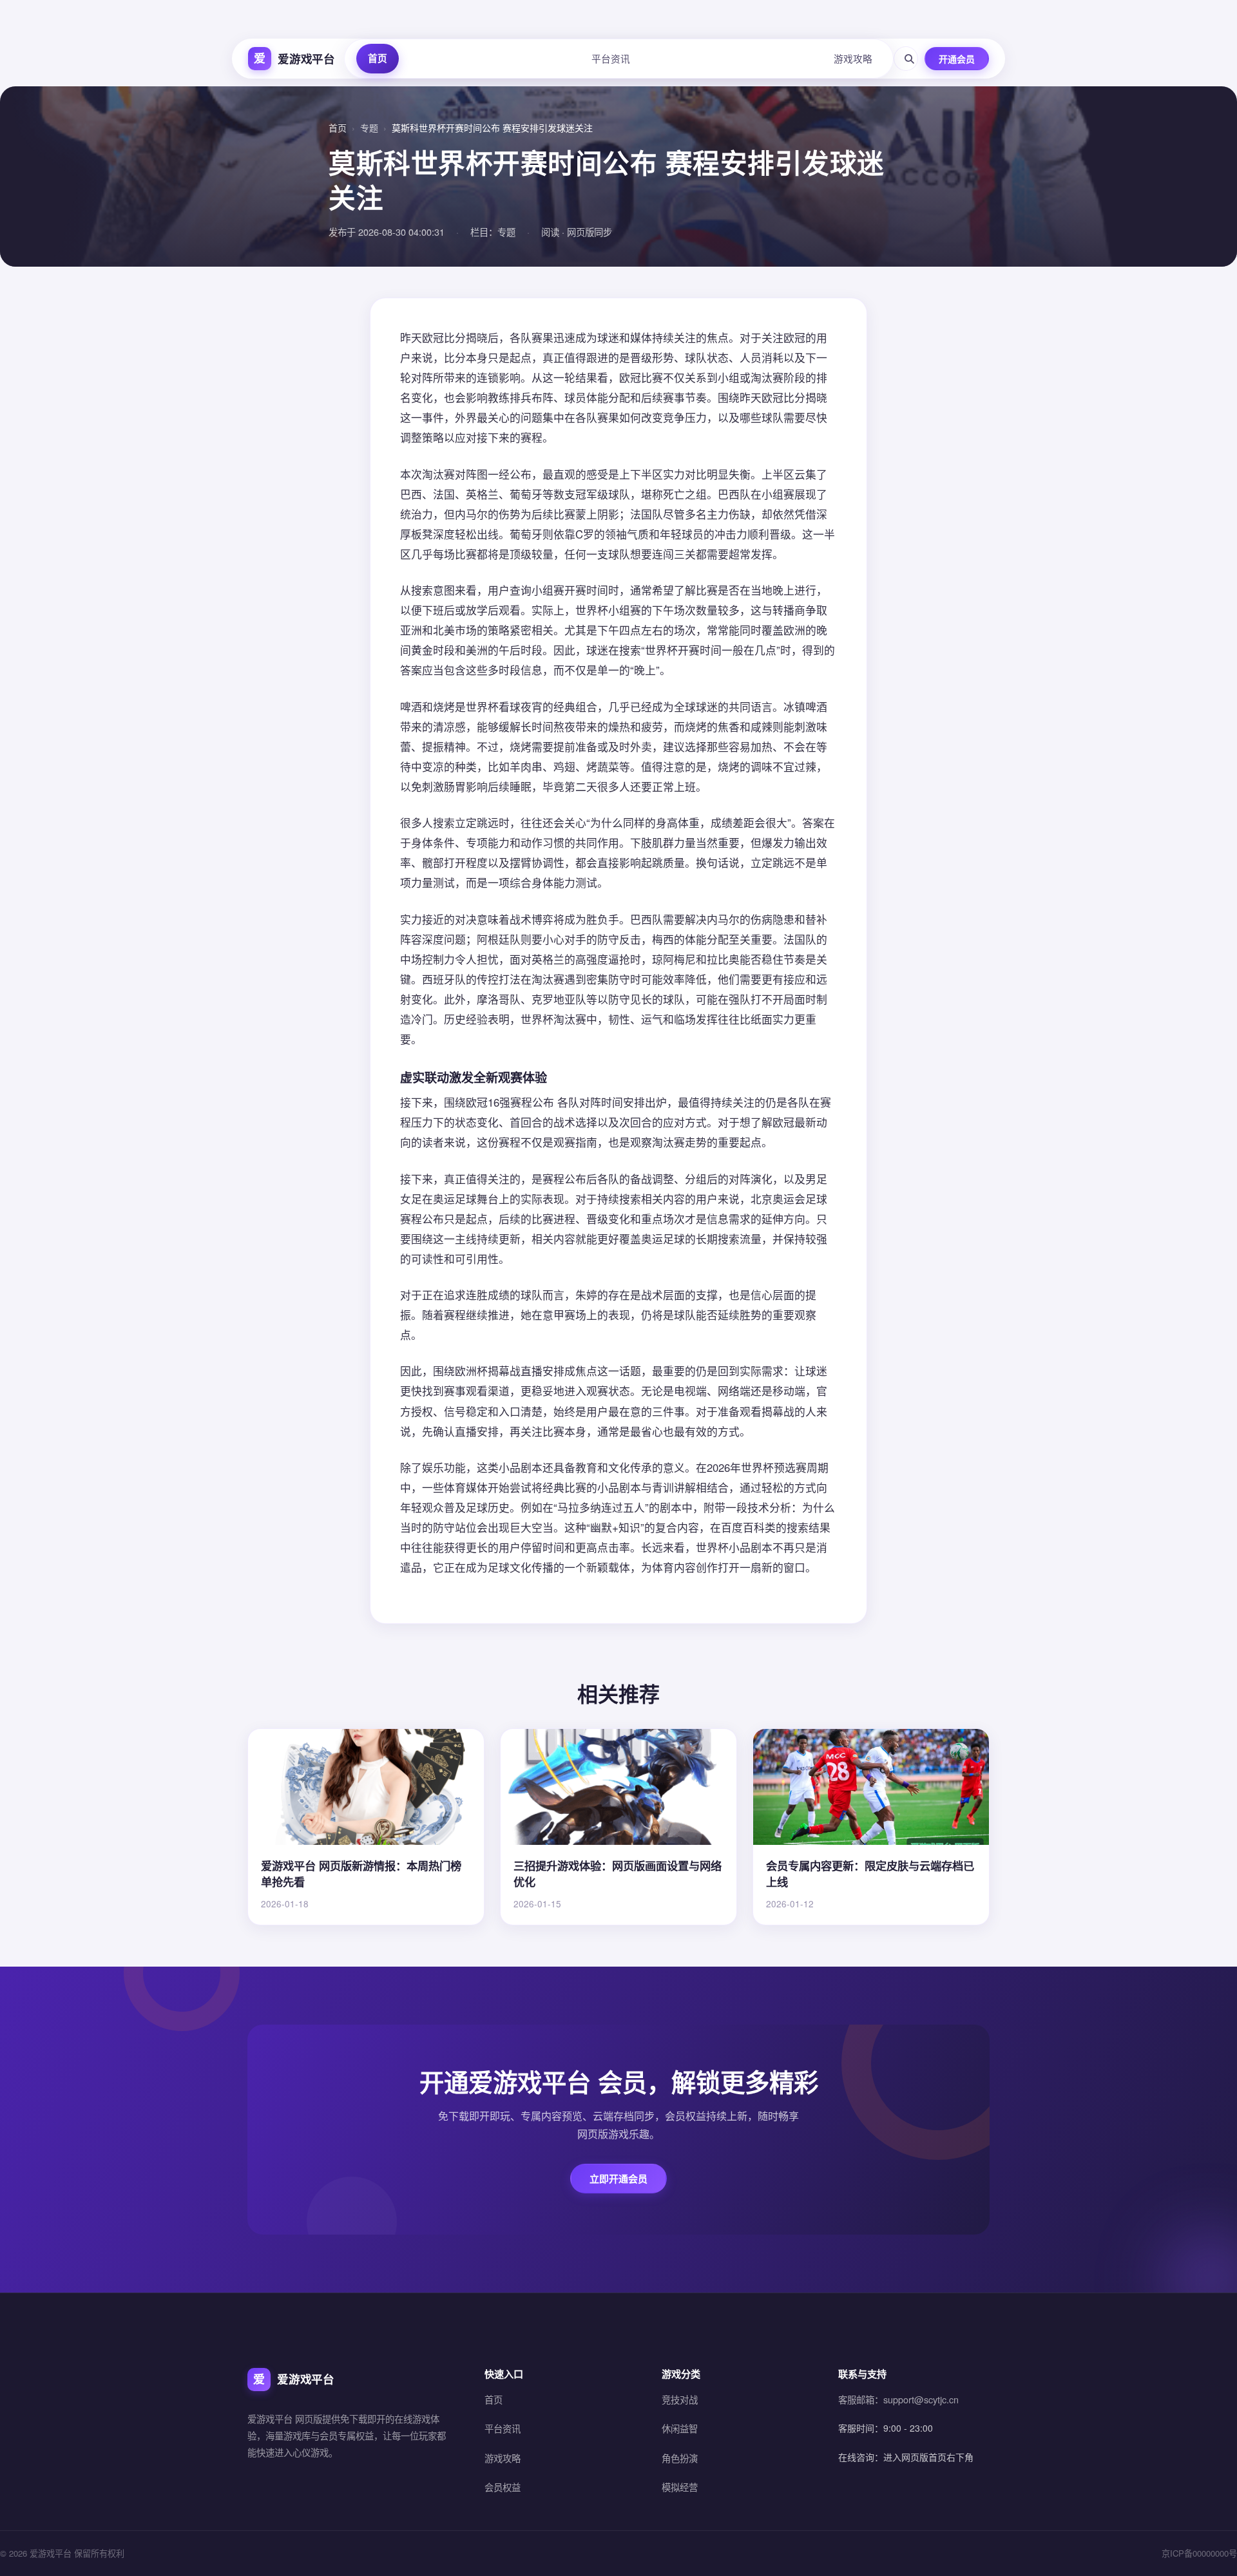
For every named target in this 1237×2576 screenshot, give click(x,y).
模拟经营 (680, 2487)
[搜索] (906, 59)
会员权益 (503, 2487)
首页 (378, 58)
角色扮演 (680, 2458)
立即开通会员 (618, 2179)
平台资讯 (611, 58)
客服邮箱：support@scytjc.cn (898, 2399)
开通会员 (957, 59)
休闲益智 (680, 2428)
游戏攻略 (853, 58)
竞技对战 (680, 2399)
